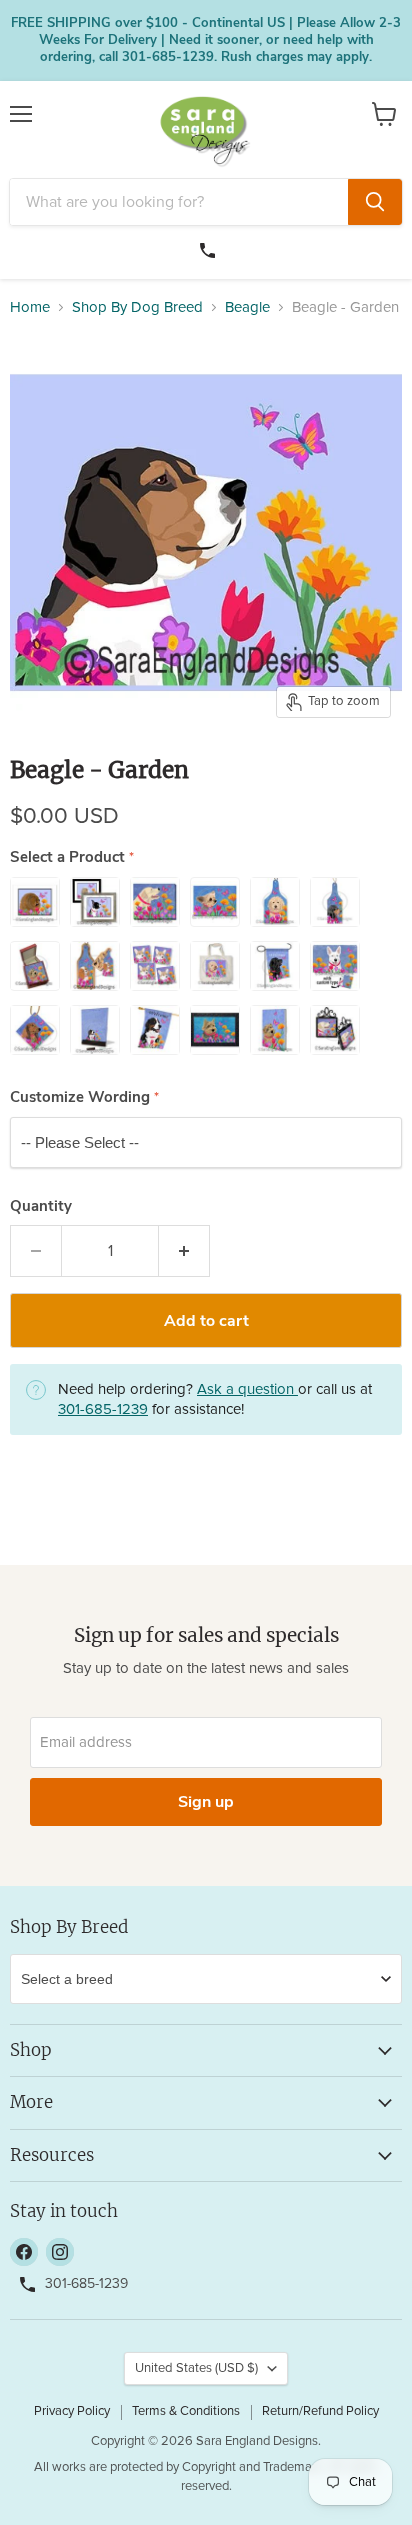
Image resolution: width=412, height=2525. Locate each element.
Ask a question (247, 1389)
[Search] (375, 202)
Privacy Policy (72, 2411)
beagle (247, 307)
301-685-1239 (210, 248)
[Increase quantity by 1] (184, 1251)
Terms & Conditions (186, 2411)
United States (196, 2368)
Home (30, 307)
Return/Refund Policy (320, 2411)
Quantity (41, 1206)
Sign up (206, 1802)
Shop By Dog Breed (137, 307)
